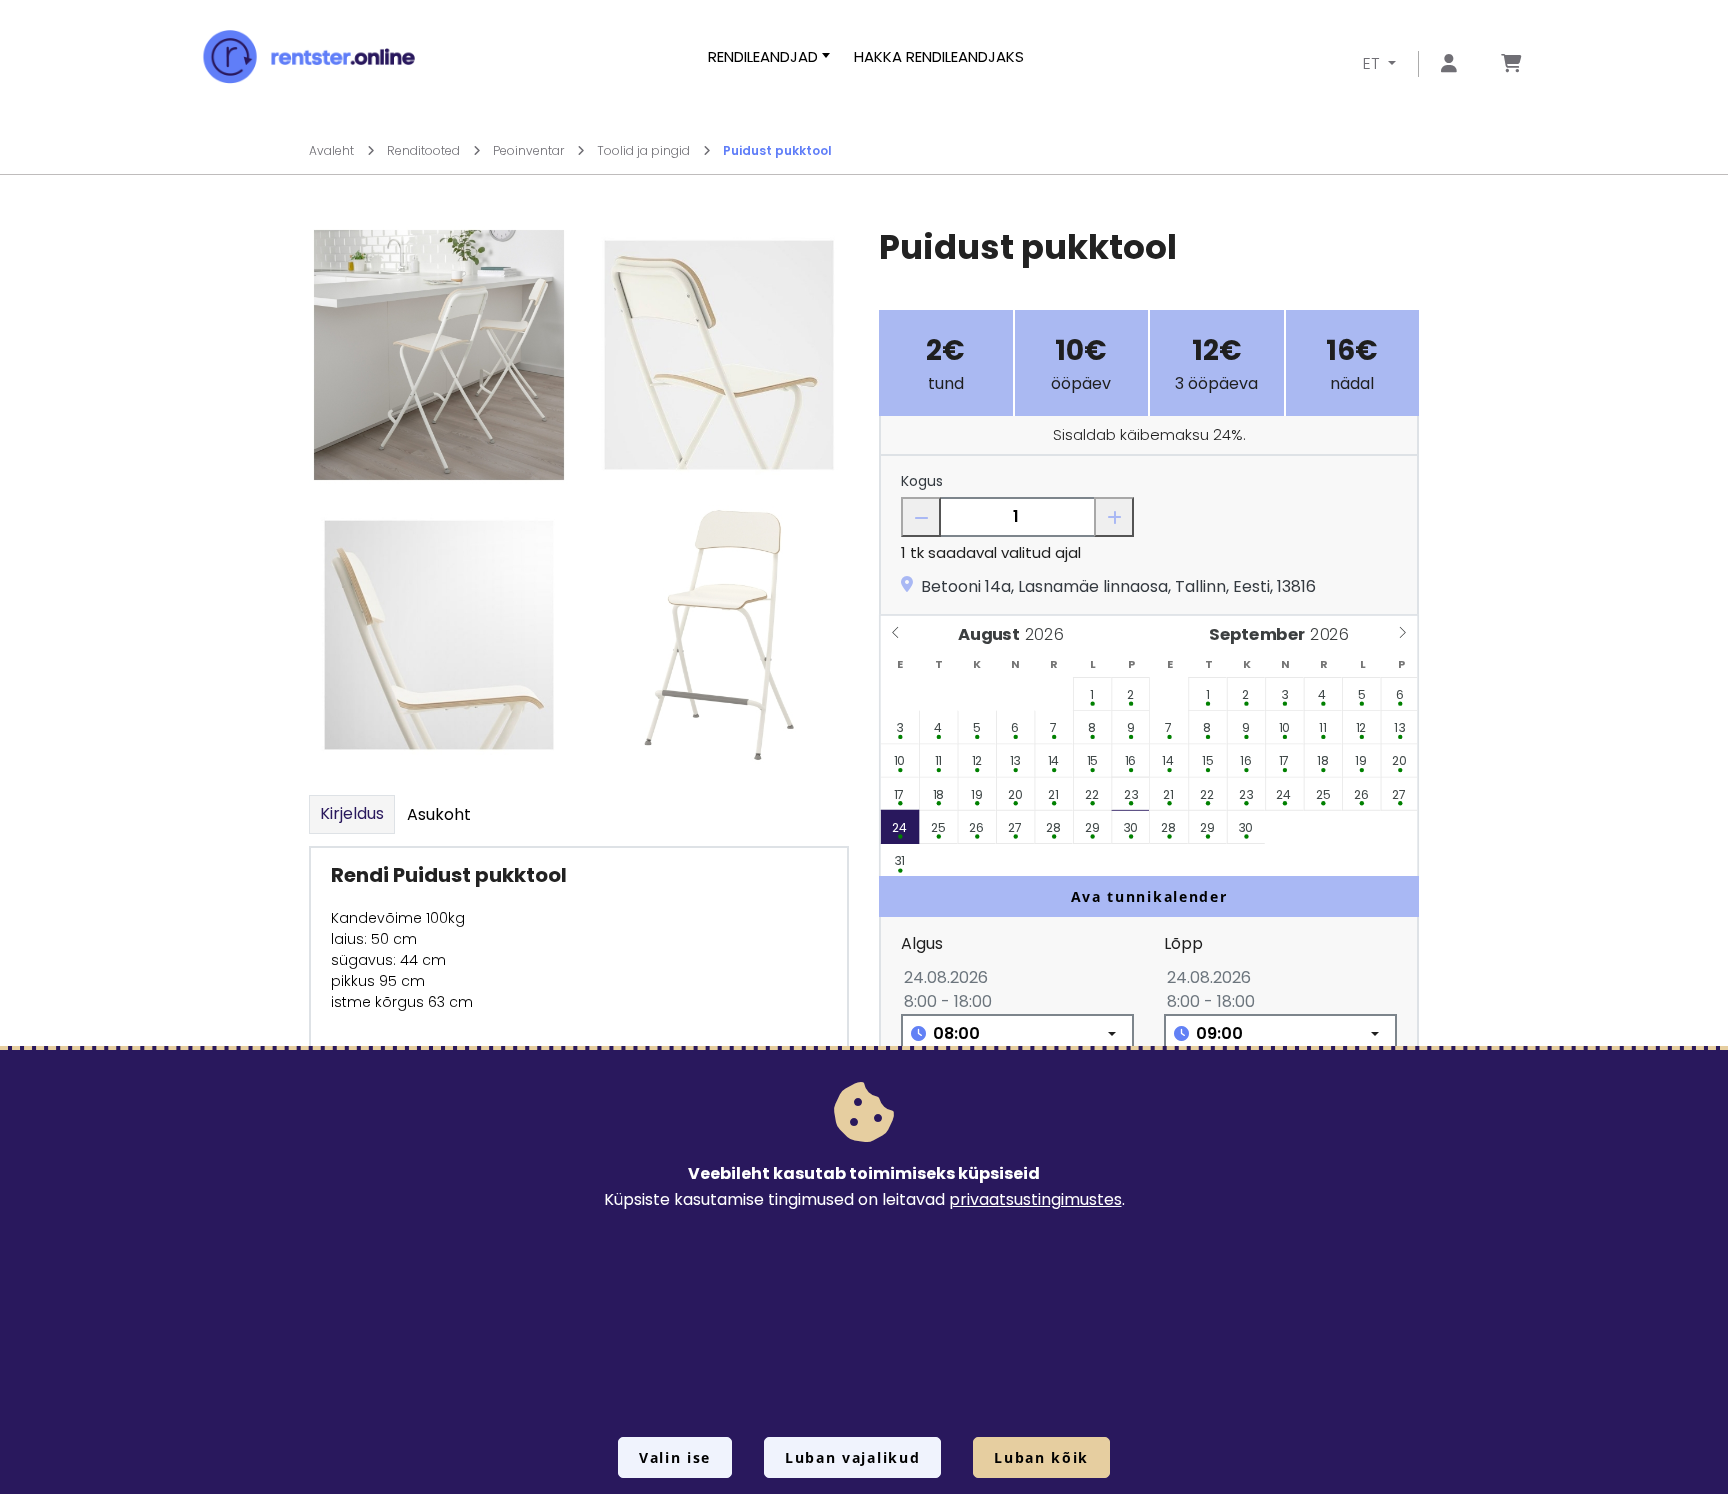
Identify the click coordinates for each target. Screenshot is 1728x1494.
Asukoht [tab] (439, 814)
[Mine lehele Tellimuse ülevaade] (1511, 64)
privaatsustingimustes (1035, 1199)
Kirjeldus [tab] (352, 813)
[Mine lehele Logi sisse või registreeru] (1449, 64)
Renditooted (425, 150)
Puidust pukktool (777, 150)
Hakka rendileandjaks (939, 56)
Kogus (922, 481)
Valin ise (675, 1457)
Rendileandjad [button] (763, 56)
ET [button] (1373, 63)
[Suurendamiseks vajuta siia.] (439, 354)
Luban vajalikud (852, 1457)
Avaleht (333, 150)
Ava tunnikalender (1149, 896)
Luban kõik (1041, 1457)
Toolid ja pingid (645, 150)
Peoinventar (530, 150)
